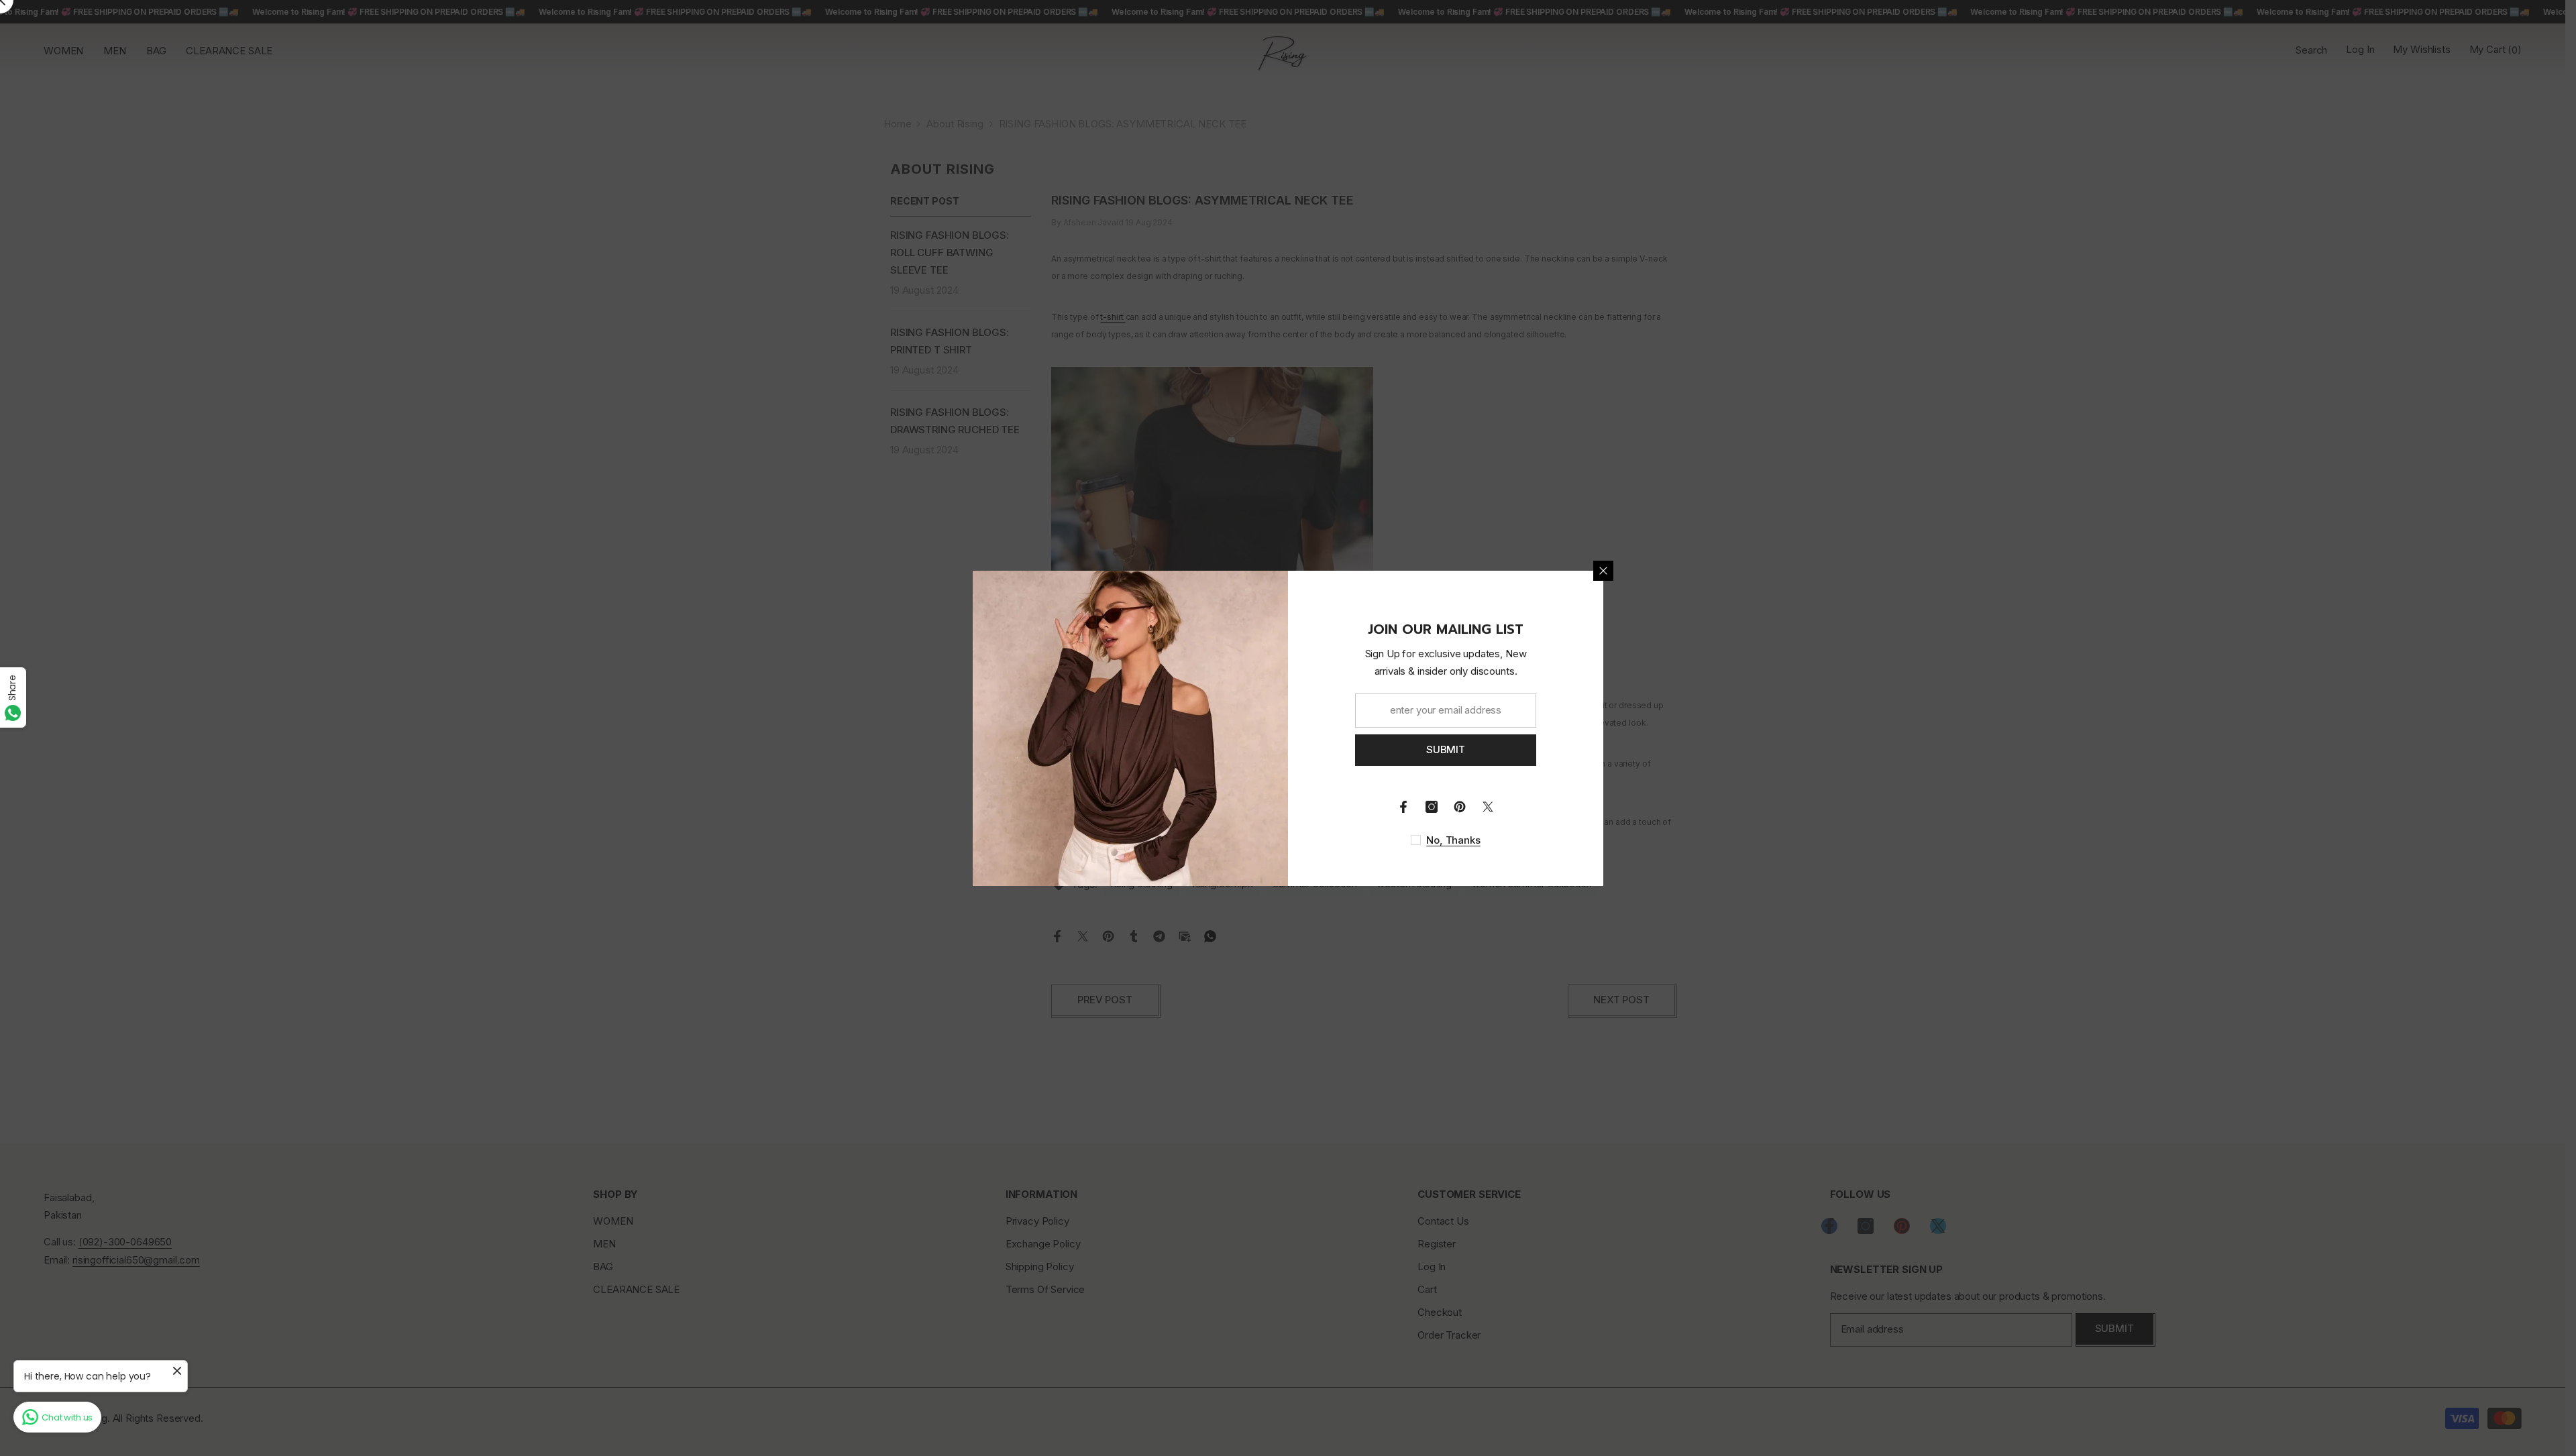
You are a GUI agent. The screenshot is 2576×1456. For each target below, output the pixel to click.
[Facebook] (1403, 807)
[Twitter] (1488, 807)
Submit (1446, 749)
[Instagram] (1432, 807)
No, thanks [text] (1453, 840)
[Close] (1603, 571)
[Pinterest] (1460, 807)
